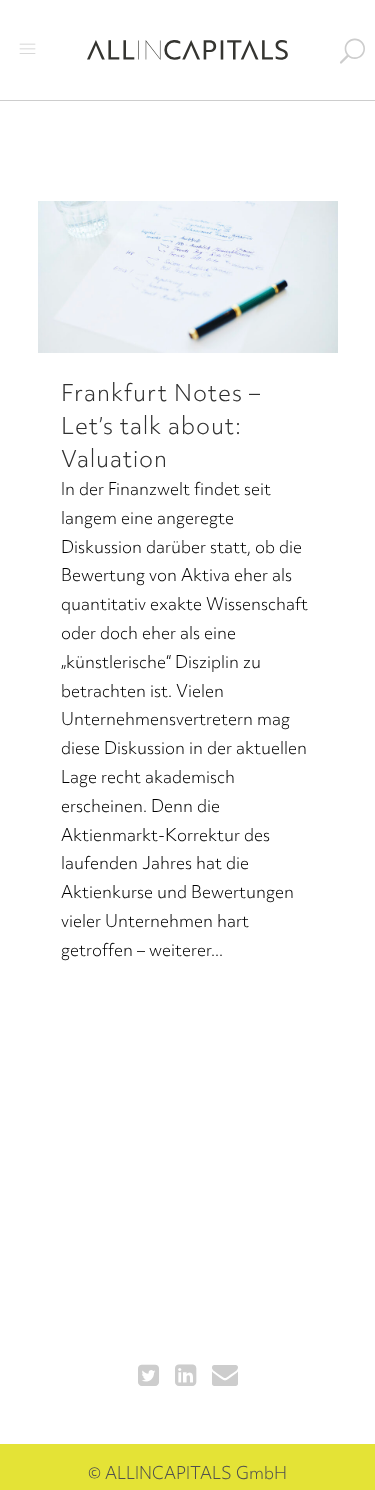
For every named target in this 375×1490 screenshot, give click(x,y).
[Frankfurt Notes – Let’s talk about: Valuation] (188, 277)
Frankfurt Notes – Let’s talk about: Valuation (161, 425)
